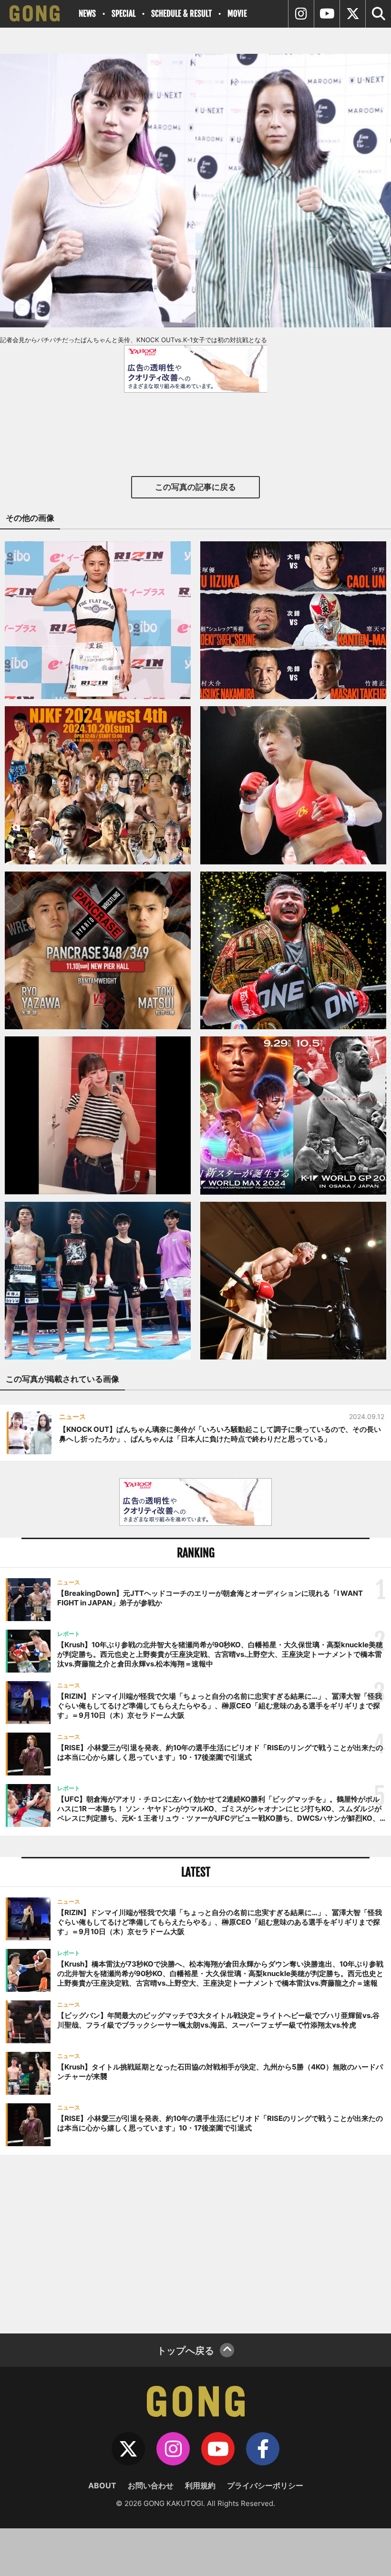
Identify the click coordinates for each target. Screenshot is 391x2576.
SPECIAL (123, 14)
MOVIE (237, 14)
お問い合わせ (151, 2485)
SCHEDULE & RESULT (181, 14)
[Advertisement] (195, 2243)
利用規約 (200, 2485)
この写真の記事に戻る (195, 487)
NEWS (87, 14)
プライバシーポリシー (265, 2485)
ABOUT (102, 2485)
